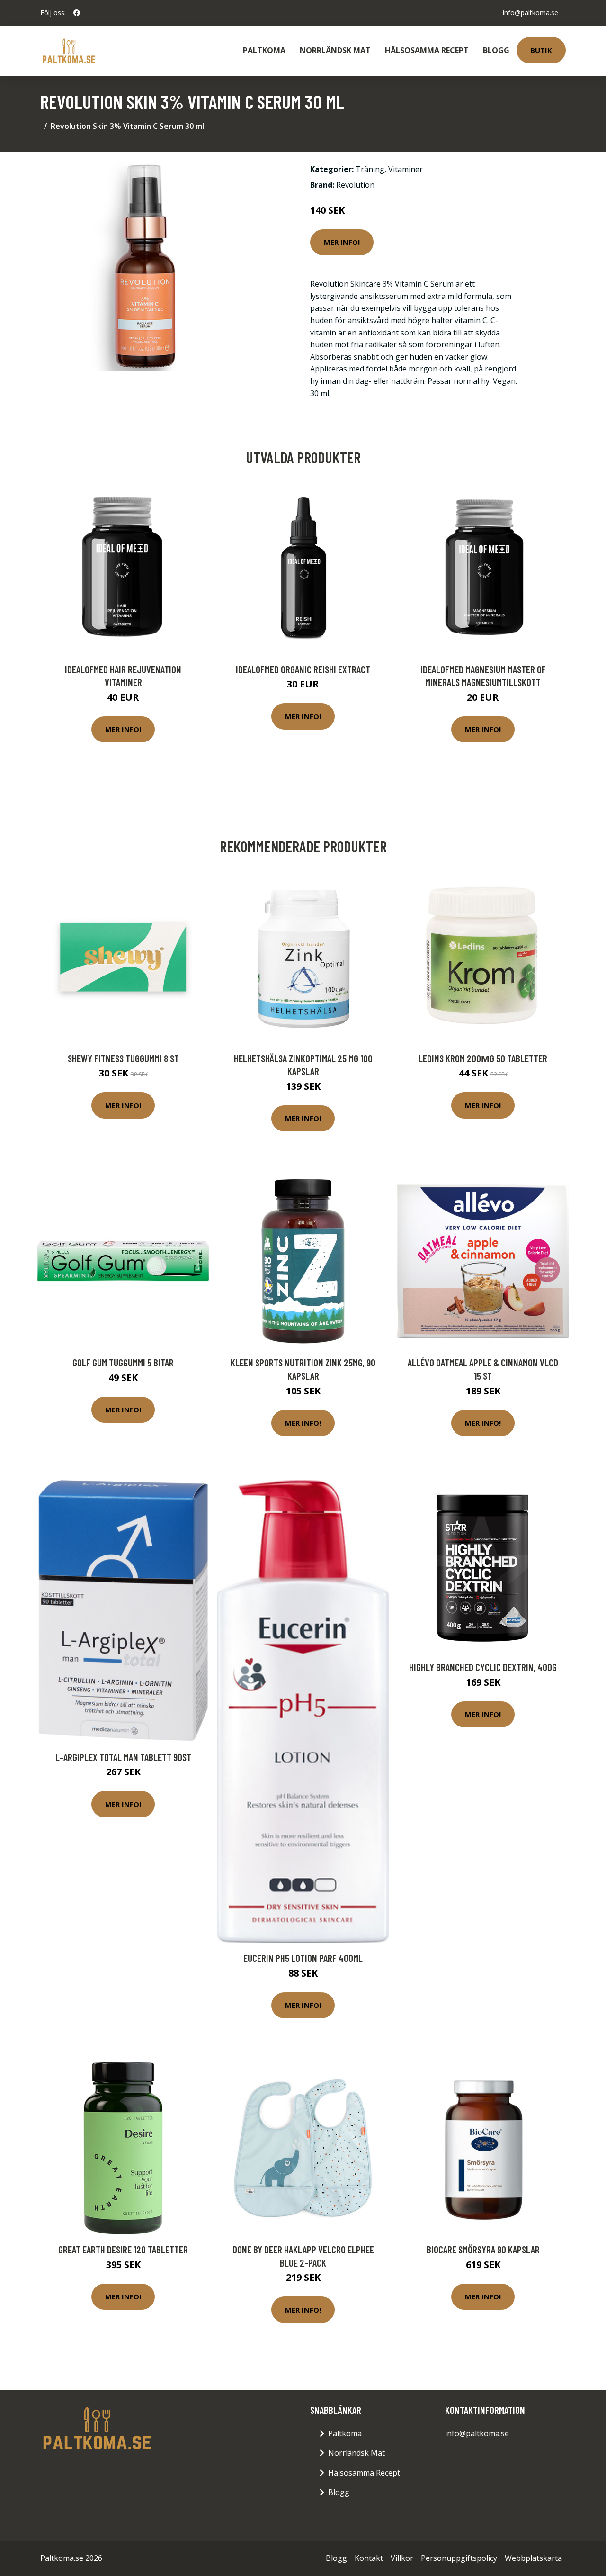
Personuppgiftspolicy (459, 2558)
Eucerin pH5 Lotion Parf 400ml (303, 1958)
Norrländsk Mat (335, 50)
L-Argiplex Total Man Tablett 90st (123, 1757)
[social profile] (77, 13)
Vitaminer (405, 169)
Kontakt (369, 2558)
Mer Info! (342, 242)
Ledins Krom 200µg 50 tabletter (483, 1058)
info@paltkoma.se (530, 13)
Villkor (402, 2558)
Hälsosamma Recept (427, 50)
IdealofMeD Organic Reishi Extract (303, 669)
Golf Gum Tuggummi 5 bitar (123, 1362)
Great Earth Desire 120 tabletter (123, 2249)
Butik (541, 50)
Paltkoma (264, 50)
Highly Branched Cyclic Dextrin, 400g (483, 1667)
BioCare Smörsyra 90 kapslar (483, 2249)
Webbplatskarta (533, 2558)
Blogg (496, 50)
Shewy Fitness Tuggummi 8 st (123, 1058)
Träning (370, 169)
